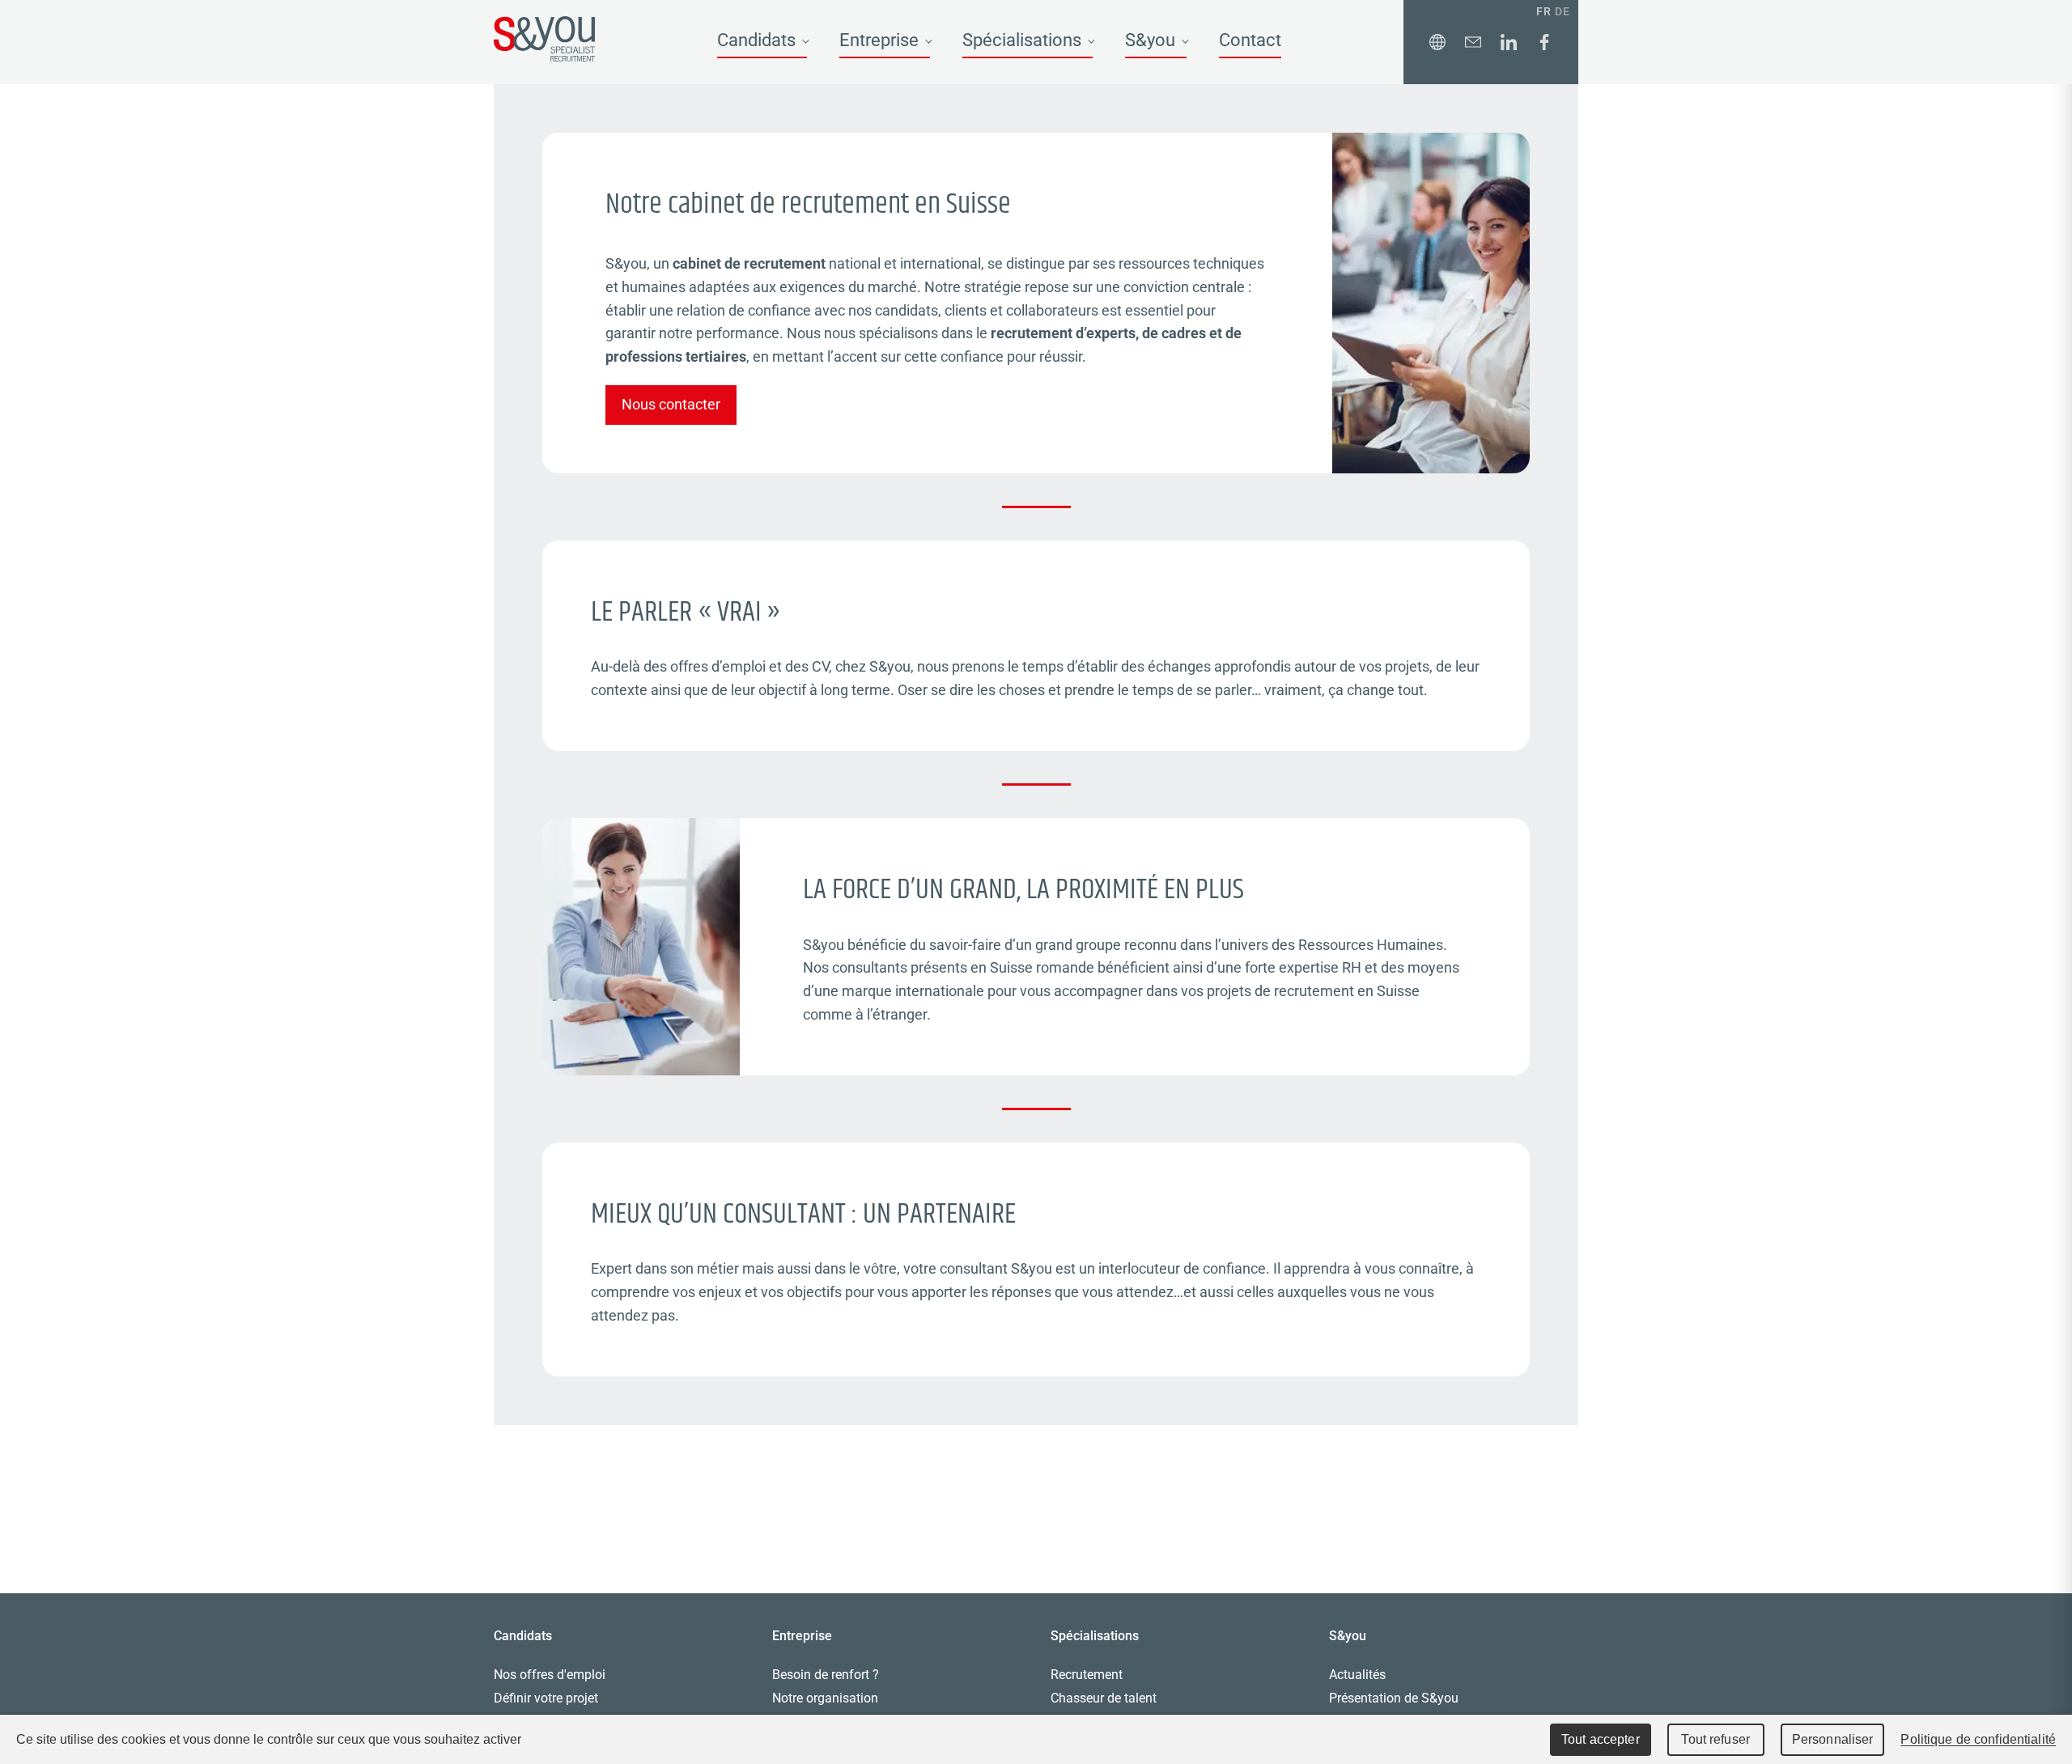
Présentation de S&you (1394, 1698)
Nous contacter (671, 404)
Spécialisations (1022, 40)
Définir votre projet (546, 1698)
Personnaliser (1833, 1739)
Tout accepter (1601, 1739)
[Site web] (1437, 42)
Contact (1250, 40)
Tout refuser (1715, 1739)
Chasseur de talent (1104, 1698)
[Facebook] (1544, 42)
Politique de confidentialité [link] (1978, 1739)
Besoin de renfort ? (826, 1675)
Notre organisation (825, 1698)
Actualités (1357, 1675)
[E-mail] (1473, 42)
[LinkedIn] (1509, 42)
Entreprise (879, 40)
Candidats (756, 40)
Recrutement (1087, 1675)
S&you (1150, 40)
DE (1562, 11)
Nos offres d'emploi (550, 1675)
